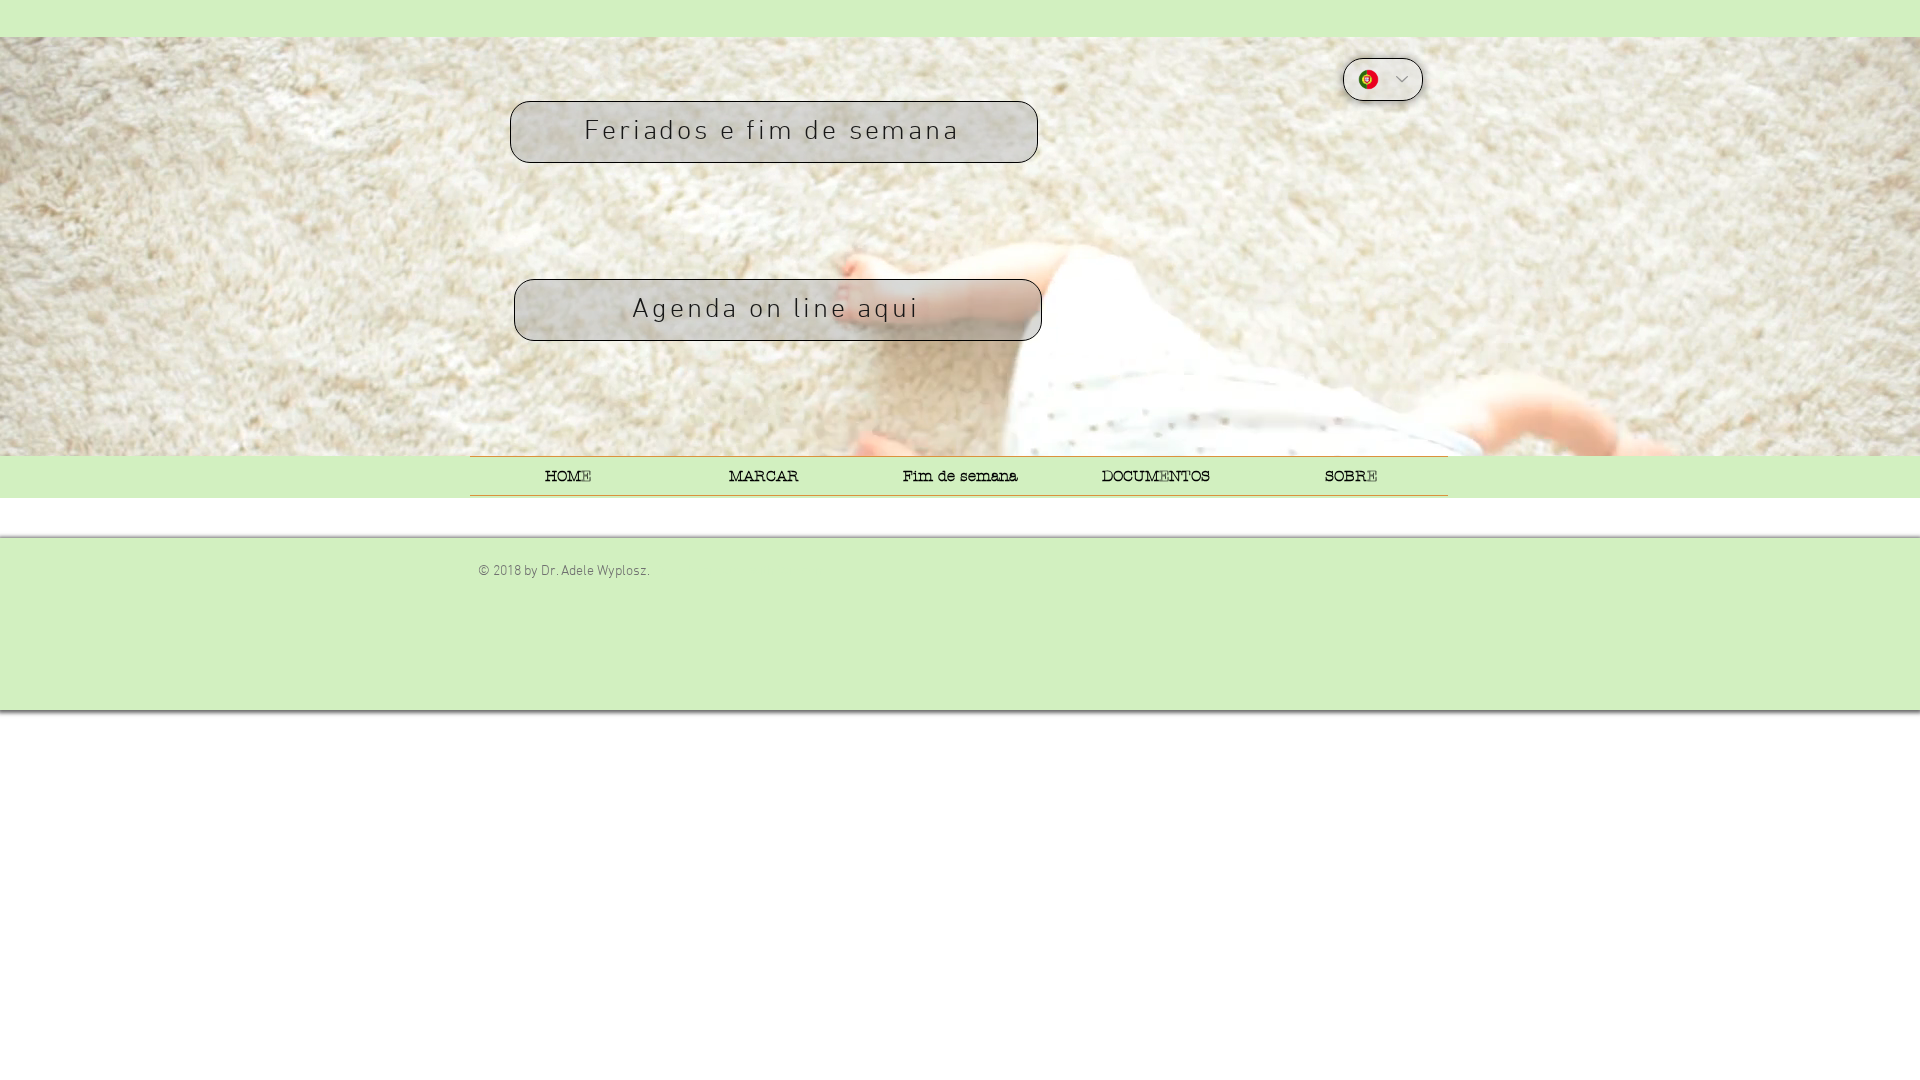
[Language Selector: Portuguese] (1383, 79)
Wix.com (802, 571)
